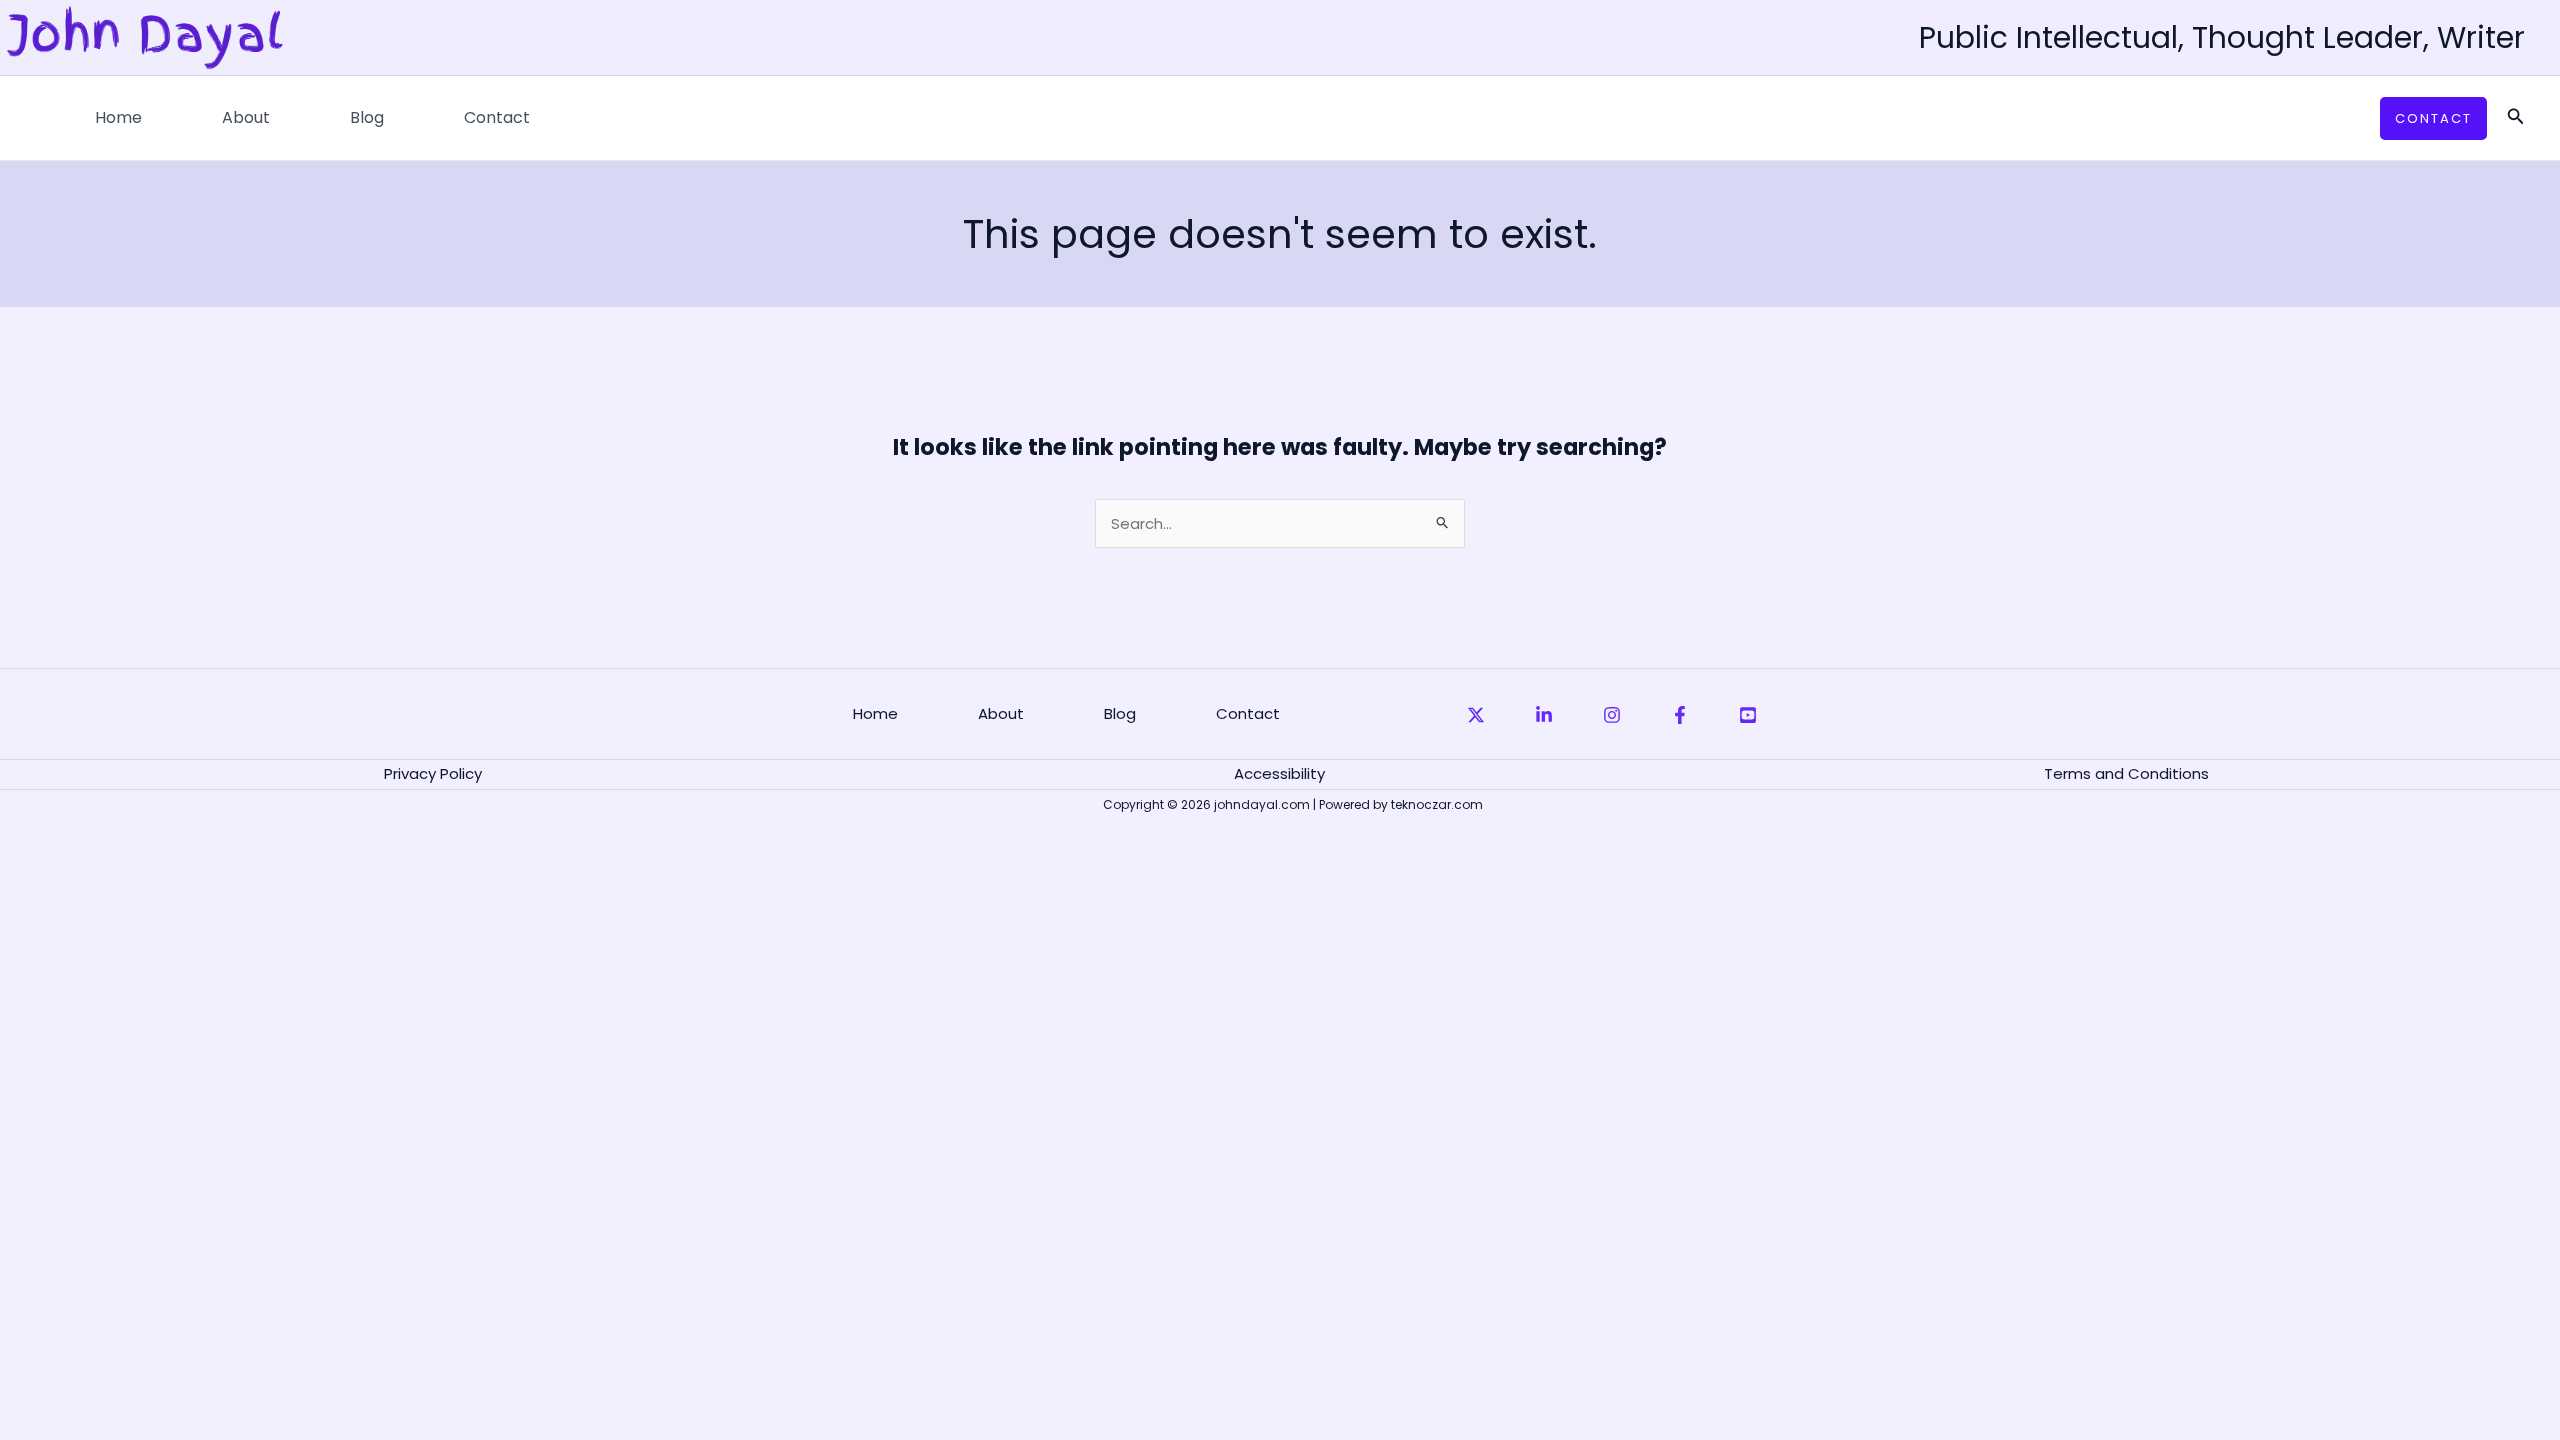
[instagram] (1612, 715)
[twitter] (1476, 715)
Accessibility (1279, 773)
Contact (497, 117)
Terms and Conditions (2126, 773)
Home (118, 117)
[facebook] (1680, 715)
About (246, 117)
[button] (2433, 118)
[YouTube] (1748, 715)
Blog (367, 117)
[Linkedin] (1544, 715)
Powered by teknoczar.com (1401, 804)
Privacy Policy (433, 773)
